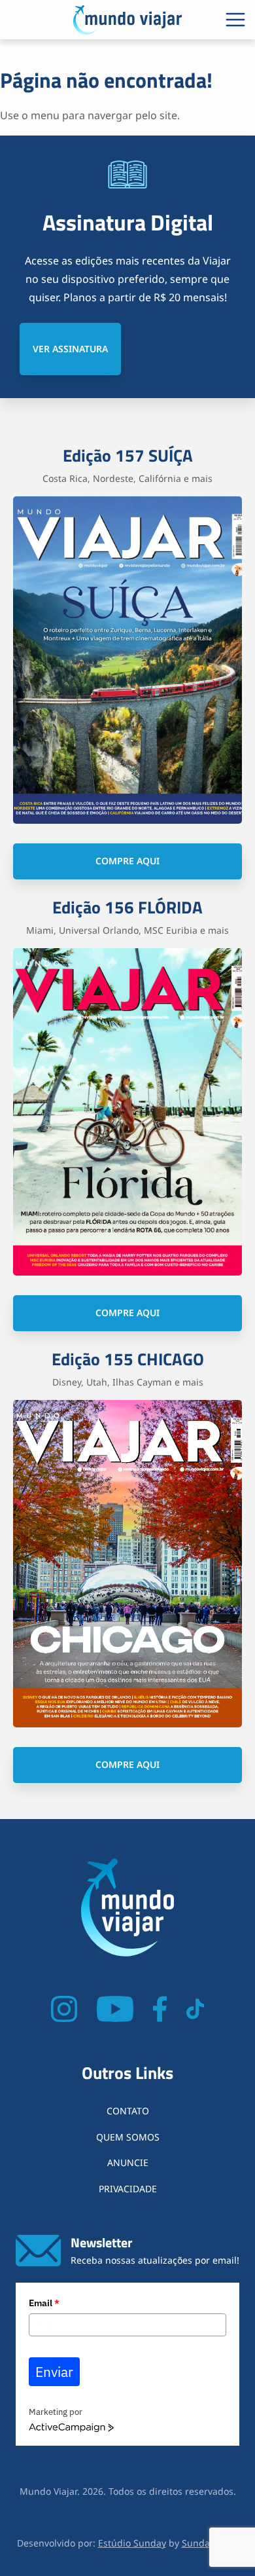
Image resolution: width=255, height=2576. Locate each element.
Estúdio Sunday (132, 2543)
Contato (128, 2111)
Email (44, 2303)
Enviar (54, 2372)
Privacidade (128, 2189)
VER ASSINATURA (70, 349)
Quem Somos (128, 2137)
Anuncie (128, 2162)
